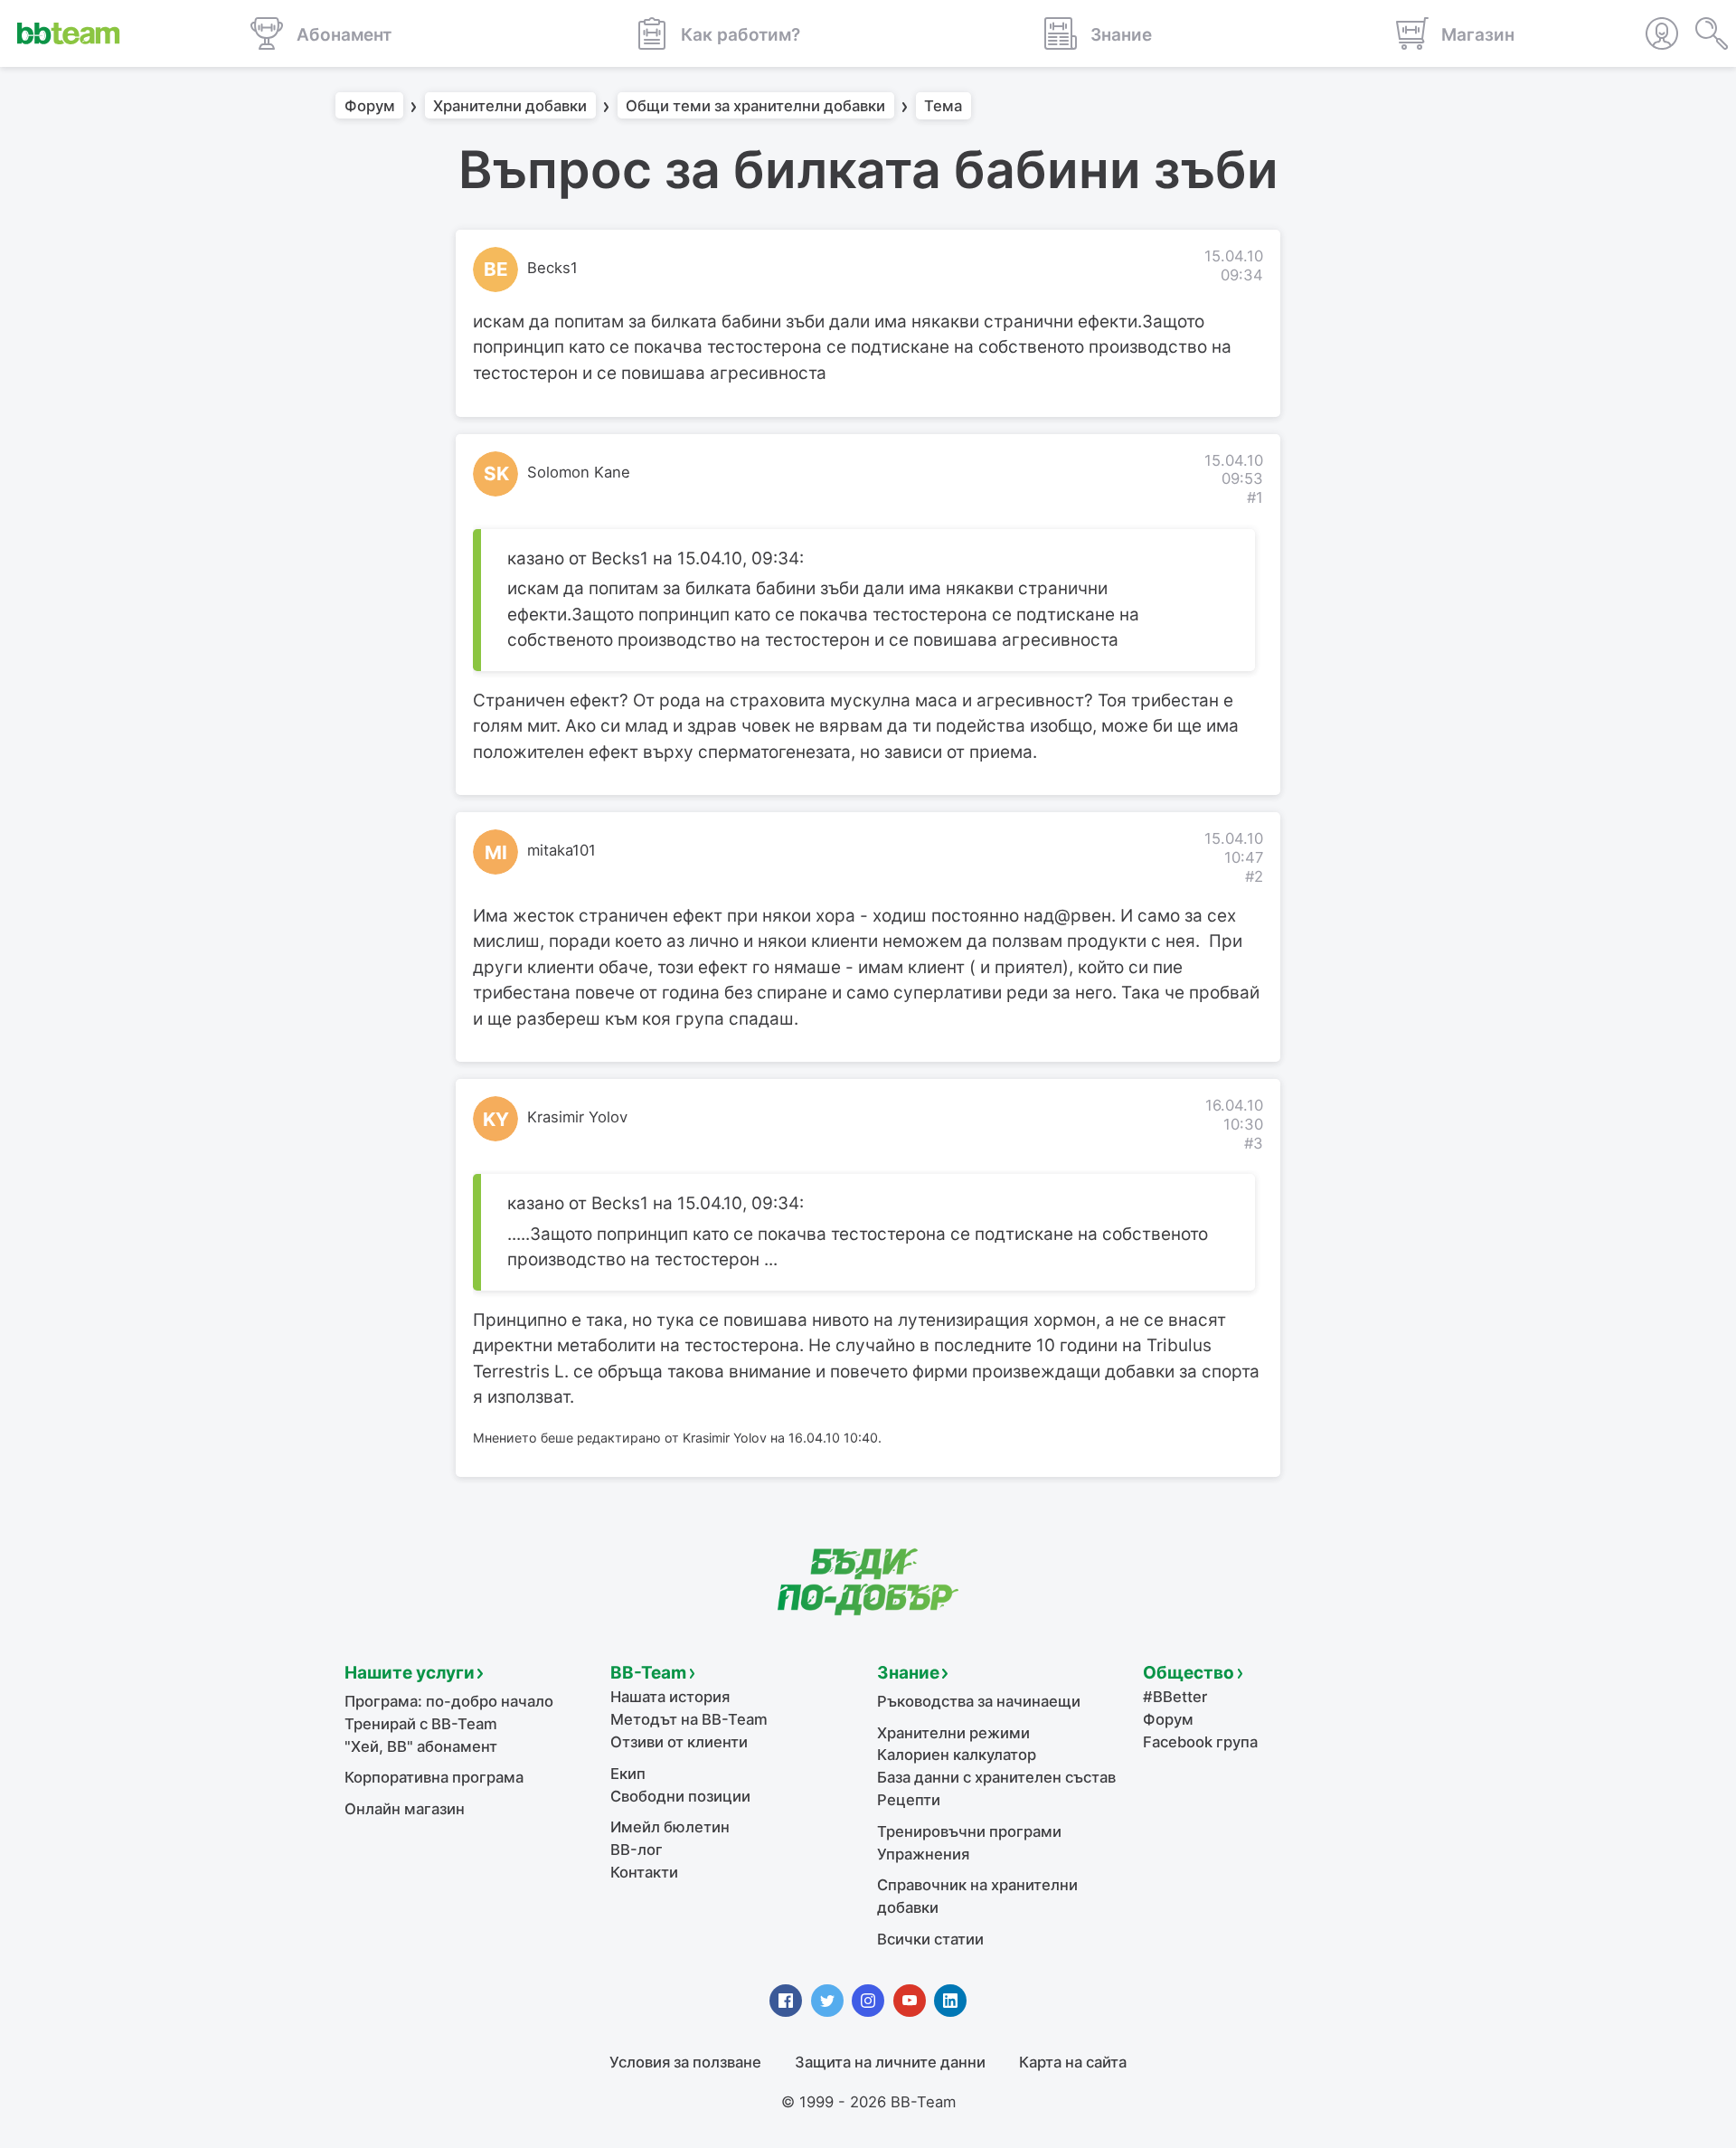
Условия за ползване (685, 2062)
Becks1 (552, 268)
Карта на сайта (1073, 2062)
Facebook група (1200, 1742)
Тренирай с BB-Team (421, 1724)
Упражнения (923, 1854)
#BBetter (1175, 1697)
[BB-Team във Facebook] (786, 2001)
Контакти (644, 1872)
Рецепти (909, 1800)
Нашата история (670, 1697)
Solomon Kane (579, 472)
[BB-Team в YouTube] (910, 2001)
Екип (628, 1774)
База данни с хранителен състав (996, 1777)
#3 (1254, 1143)
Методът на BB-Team (689, 1719)
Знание (908, 1673)
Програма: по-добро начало (449, 1701)
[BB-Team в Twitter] (827, 2001)
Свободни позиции (680, 1796)
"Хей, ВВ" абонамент (421, 1746)
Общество (1189, 1673)
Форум (370, 106)
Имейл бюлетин (670, 1827)
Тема (943, 106)
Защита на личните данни (890, 2062)
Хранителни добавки (510, 106)
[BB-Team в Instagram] (868, 2001)
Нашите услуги (410, 1673)
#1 (1255, 497)
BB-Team (648, 1673)
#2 (1254, 876)
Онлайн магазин (405, 1809)
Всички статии (930, 1939)
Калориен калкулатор (957, 1755)
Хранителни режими (953, 1733)
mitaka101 (561, 850)
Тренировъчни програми (969, 1831)
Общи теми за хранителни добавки (755, 106)
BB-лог (637, 1850)
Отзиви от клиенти (679, 1742)
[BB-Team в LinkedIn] (950, 2001)
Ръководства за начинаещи (979, 1701)
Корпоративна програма (434, 1777)
